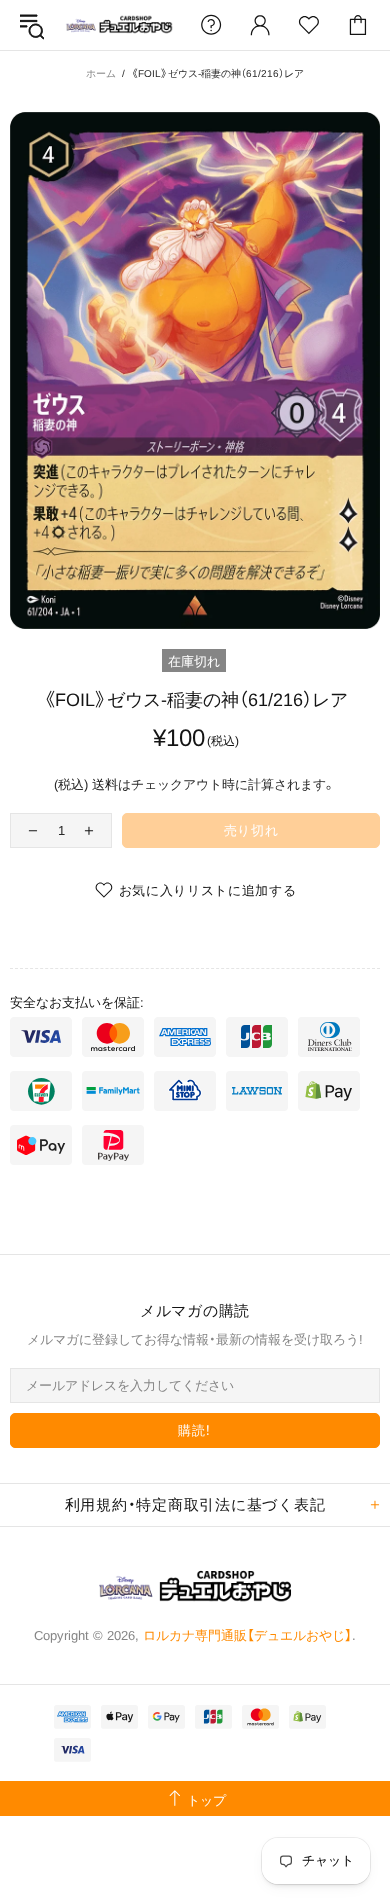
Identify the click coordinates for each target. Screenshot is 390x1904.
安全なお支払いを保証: (77, 1002)
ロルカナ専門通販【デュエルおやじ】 (119, 25)
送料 (105, 784)
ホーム (101, 73)
